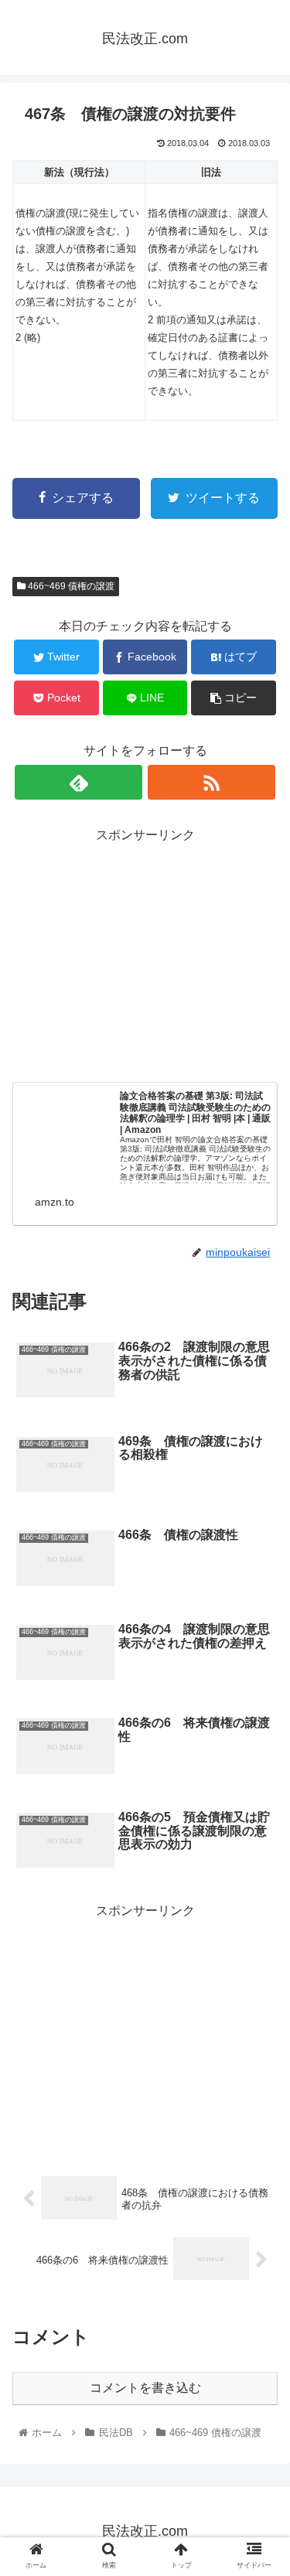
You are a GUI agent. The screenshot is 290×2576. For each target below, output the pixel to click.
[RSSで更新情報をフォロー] (212, 782)
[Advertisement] (145, 955)
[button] (259, 1750)
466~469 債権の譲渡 (70, 586)
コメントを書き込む (145, 2388)
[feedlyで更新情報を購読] (78, 782)
